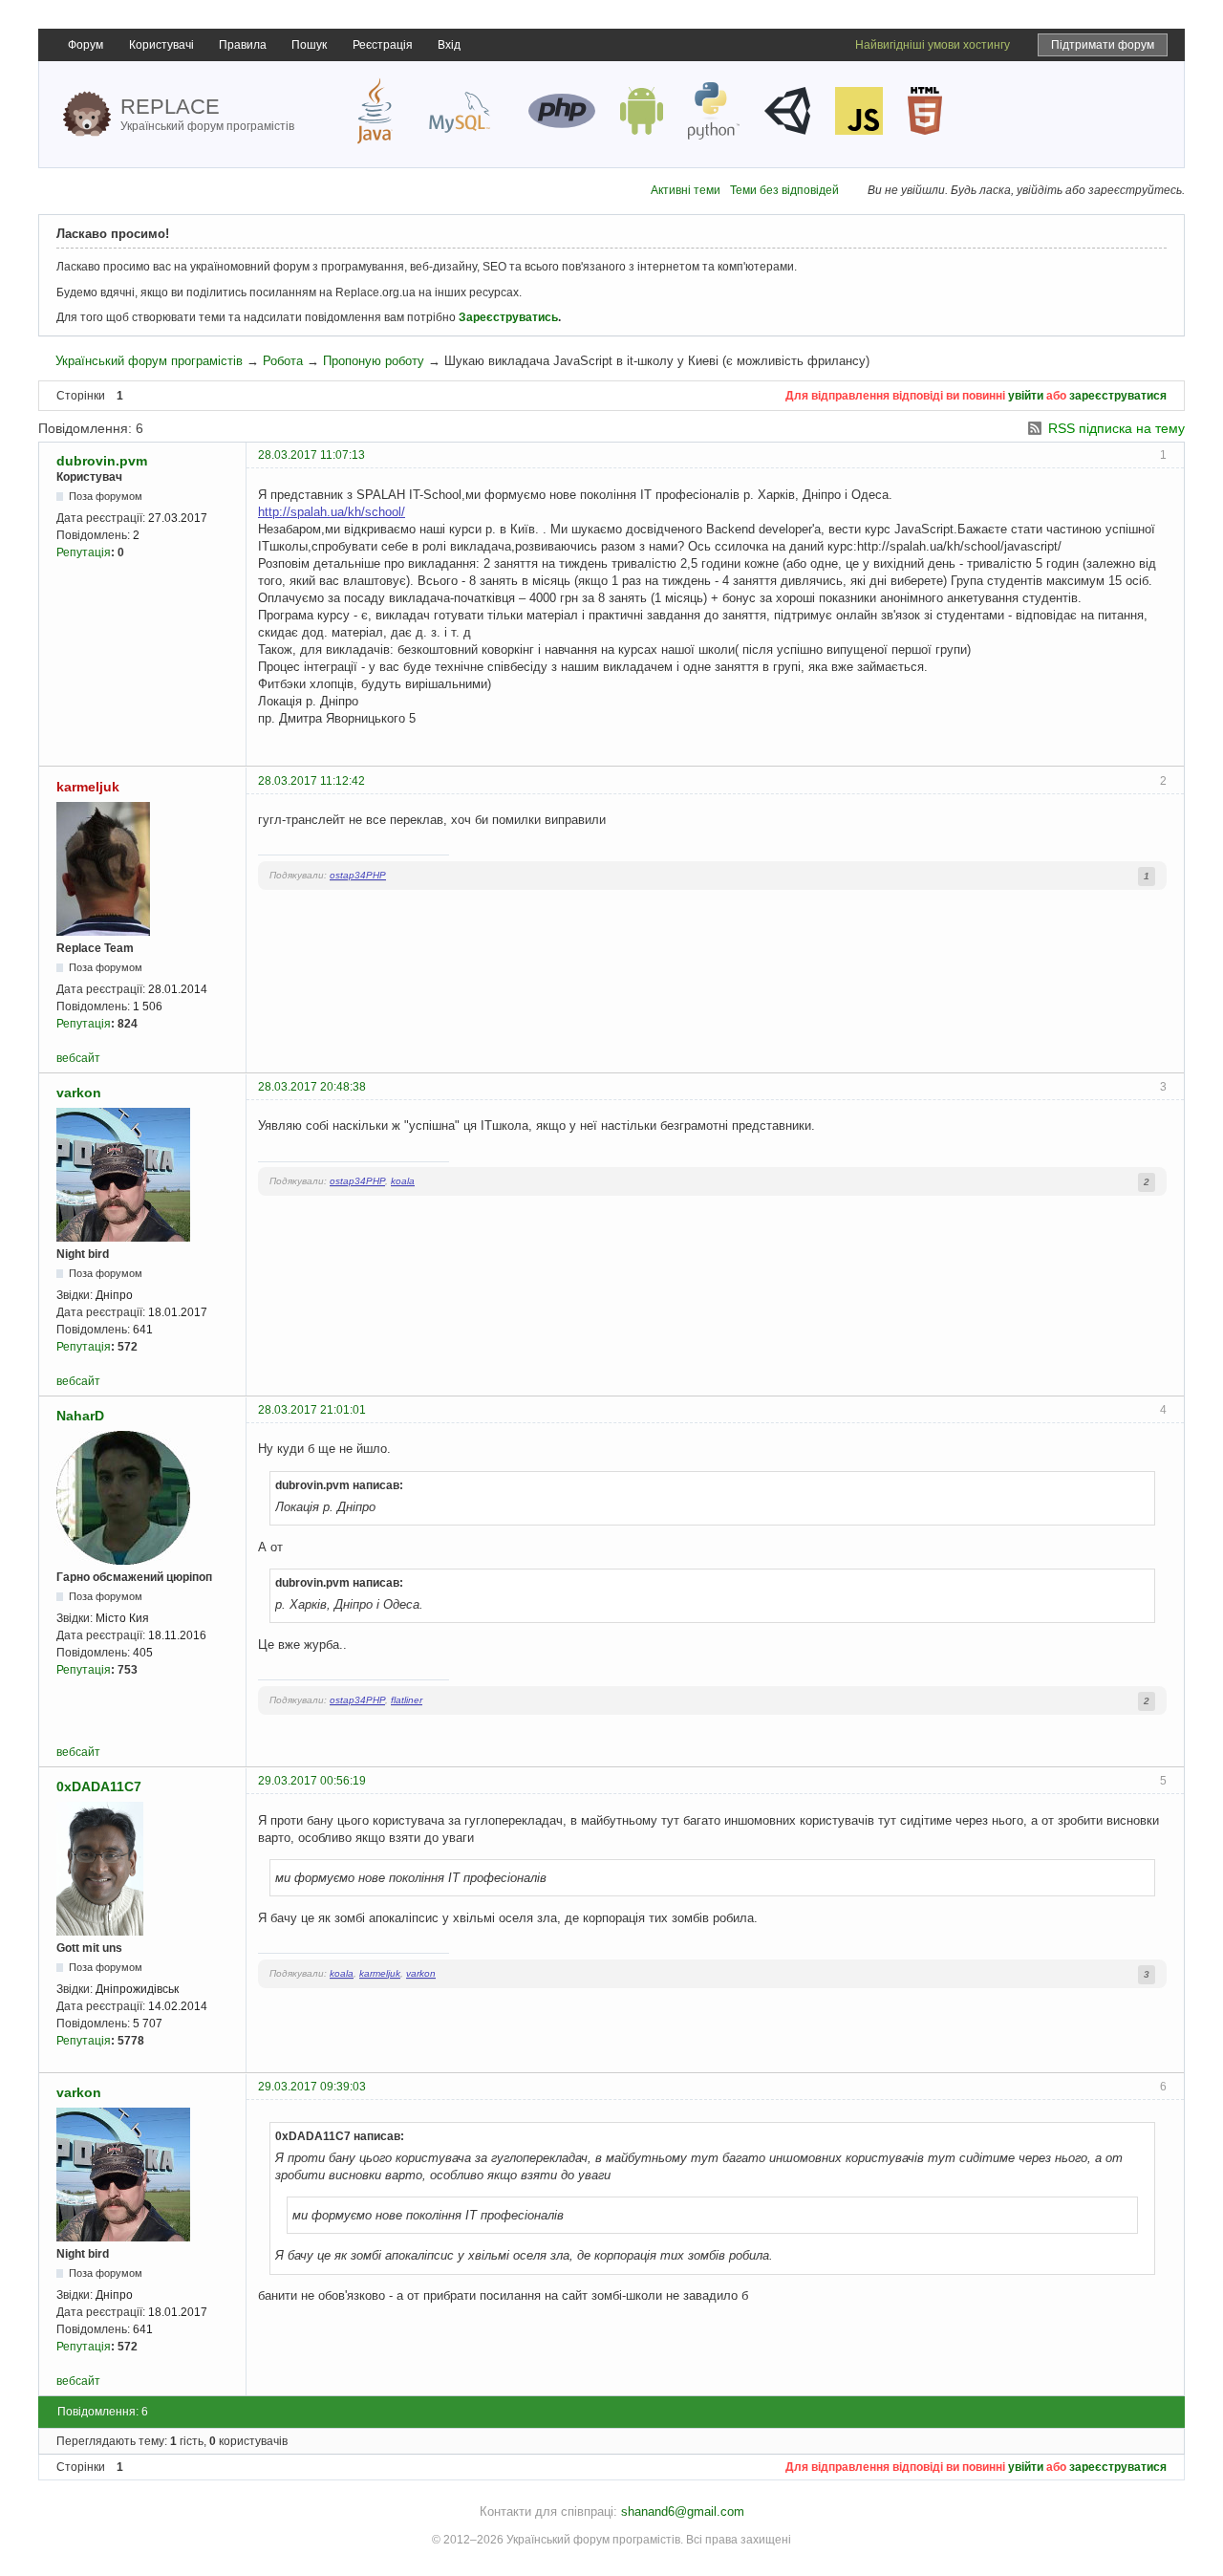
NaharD (80, 1416)
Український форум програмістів (149, 361)
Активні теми (686, 190)
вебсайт (78, 1058)
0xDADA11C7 (99, 1786)
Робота (283, 361)
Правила (243, 45)
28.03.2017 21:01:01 (312, 1410)
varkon (79, 1093)
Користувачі (161, 45)
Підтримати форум (1103, 45)
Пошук (309, 45)
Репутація (84, 552)
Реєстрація (383, 45)
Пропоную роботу (374, 361)
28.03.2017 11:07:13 (311, 455)
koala (403, 1181)
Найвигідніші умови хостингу (933, 45)
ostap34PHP (358, 875)
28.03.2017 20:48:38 (312, 1087)
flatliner (407, 1700)
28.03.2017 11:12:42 (311, 781)
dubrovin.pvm (102, 461)
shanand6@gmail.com (683, 2511)
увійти (1026, 396)
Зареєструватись (508, 317)
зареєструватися (1118, 396)
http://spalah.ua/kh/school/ (332, 512)
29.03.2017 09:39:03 (312, 2087)
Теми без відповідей (784, 190)
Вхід (449, 45)
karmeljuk (88, 787)
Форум (86, 45)
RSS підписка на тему (1116, 428)
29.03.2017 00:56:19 (312, 1781)
